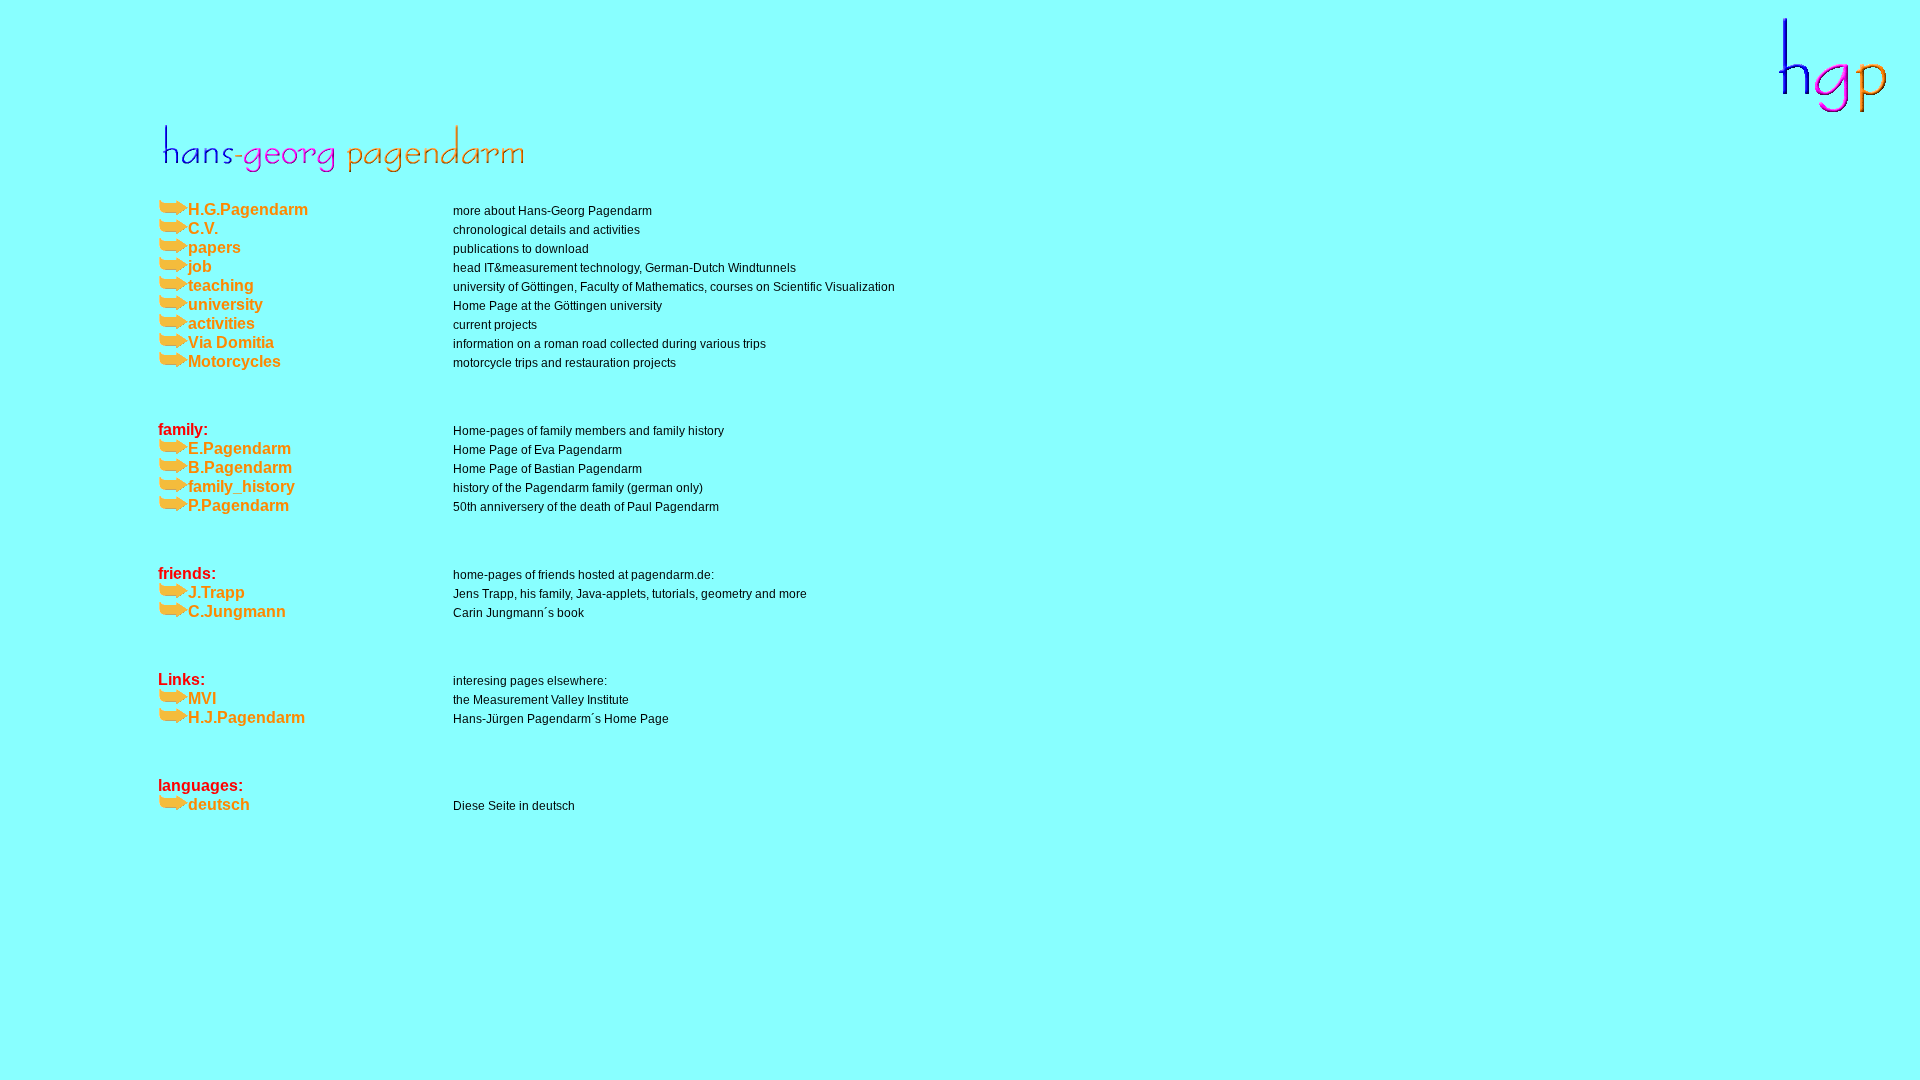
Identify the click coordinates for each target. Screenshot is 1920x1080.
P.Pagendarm (238, 505)
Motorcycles (234, 361)
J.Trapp (216, 592)
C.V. (203, 228)
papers (214, 247)
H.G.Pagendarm (248, 209)
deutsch (219, 804)
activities (221, 323)
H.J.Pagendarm (246, 717)
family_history (241, 486)
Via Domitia (231, 342)
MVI (202, 698)
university (225, 304)
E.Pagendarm (239, 448)
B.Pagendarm (240, 467)
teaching (221, 285)
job (200, 266)
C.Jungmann (237, 611)
